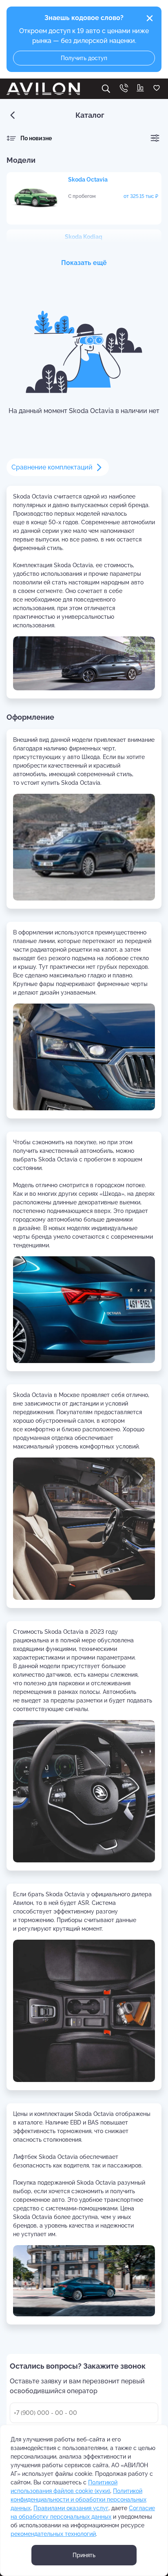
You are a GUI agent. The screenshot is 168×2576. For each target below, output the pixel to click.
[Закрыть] (150, 18)
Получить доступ (84, 58)
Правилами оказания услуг (71, 2508)
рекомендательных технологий (53, 2534)
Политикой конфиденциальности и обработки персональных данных (78, 2500)
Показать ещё (84, 263)
